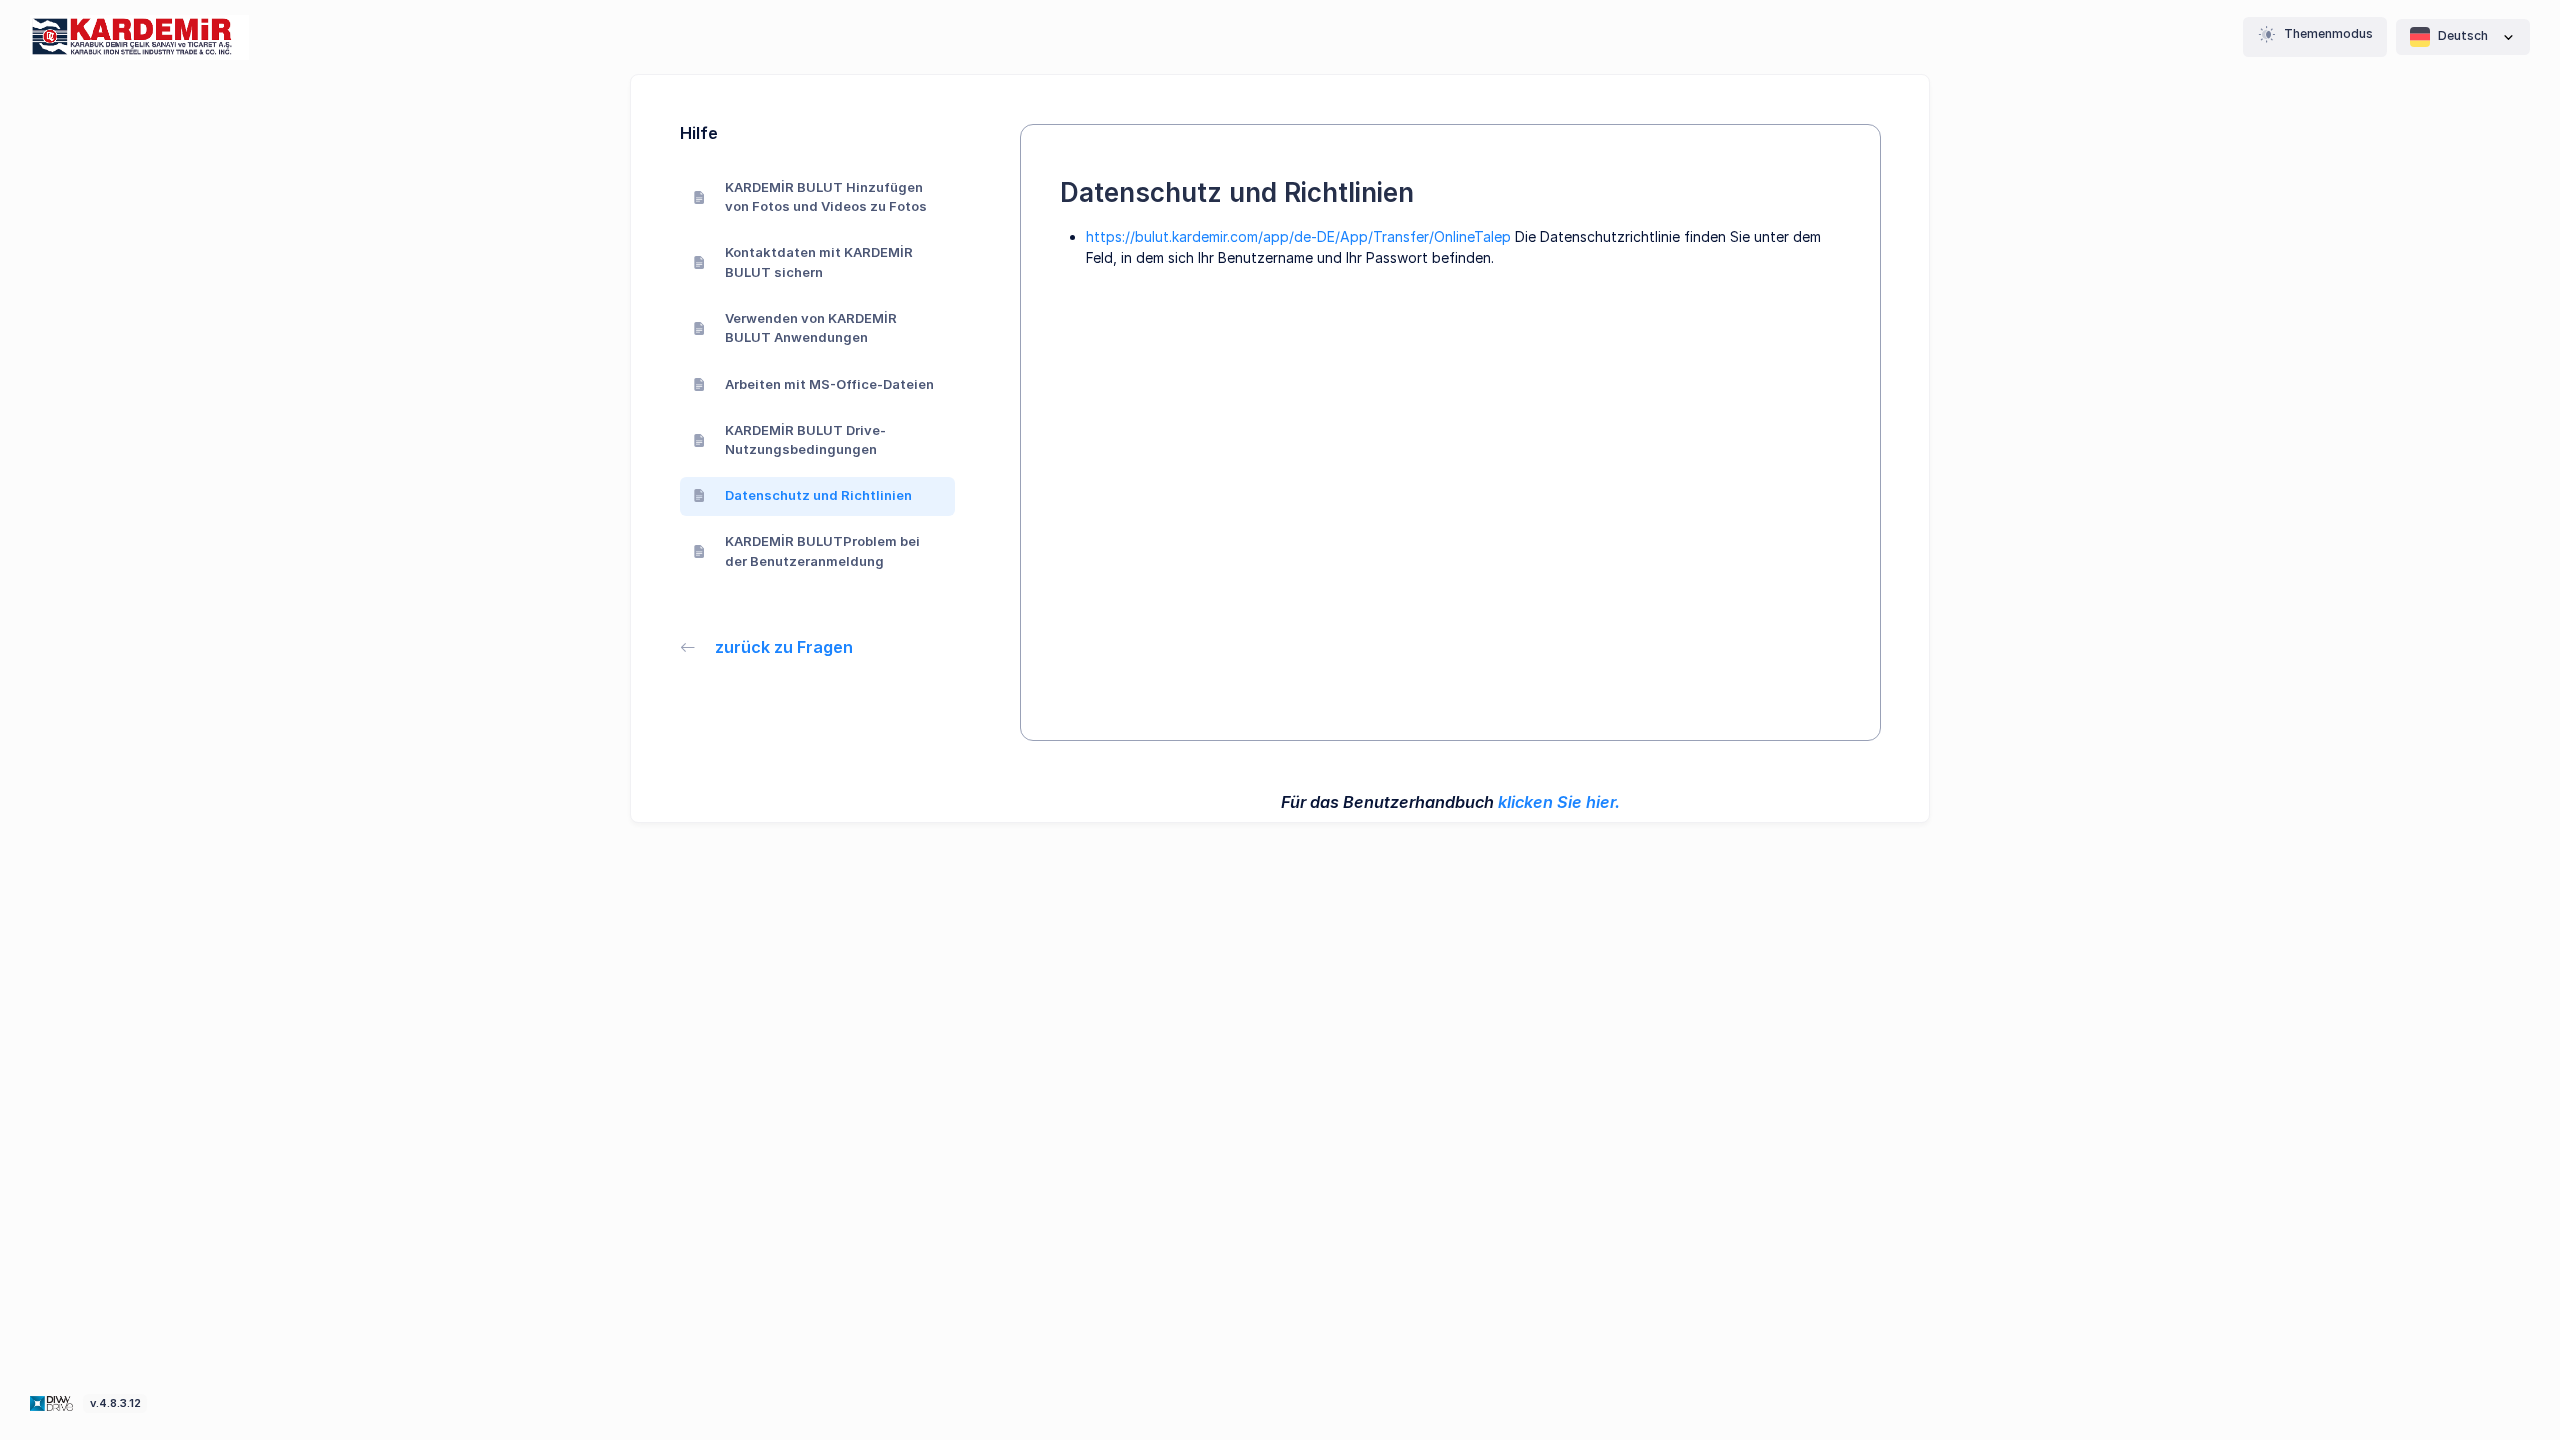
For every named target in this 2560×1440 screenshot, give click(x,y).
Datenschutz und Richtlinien (818, 495)
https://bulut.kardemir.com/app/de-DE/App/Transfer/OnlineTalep (1298, 236)
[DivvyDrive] (139, 37)
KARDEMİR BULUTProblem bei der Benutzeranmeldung (822, 551)
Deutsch (2463, 35)
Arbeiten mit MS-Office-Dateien (829, 384)
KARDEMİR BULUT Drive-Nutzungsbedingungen (805, 440)
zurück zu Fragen (784, 647)
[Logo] (53, 1402)
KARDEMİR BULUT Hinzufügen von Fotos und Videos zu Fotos (826, 197)
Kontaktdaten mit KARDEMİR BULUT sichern (819, 262)
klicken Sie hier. (1559, 802)
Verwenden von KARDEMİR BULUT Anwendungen (811, 328)
